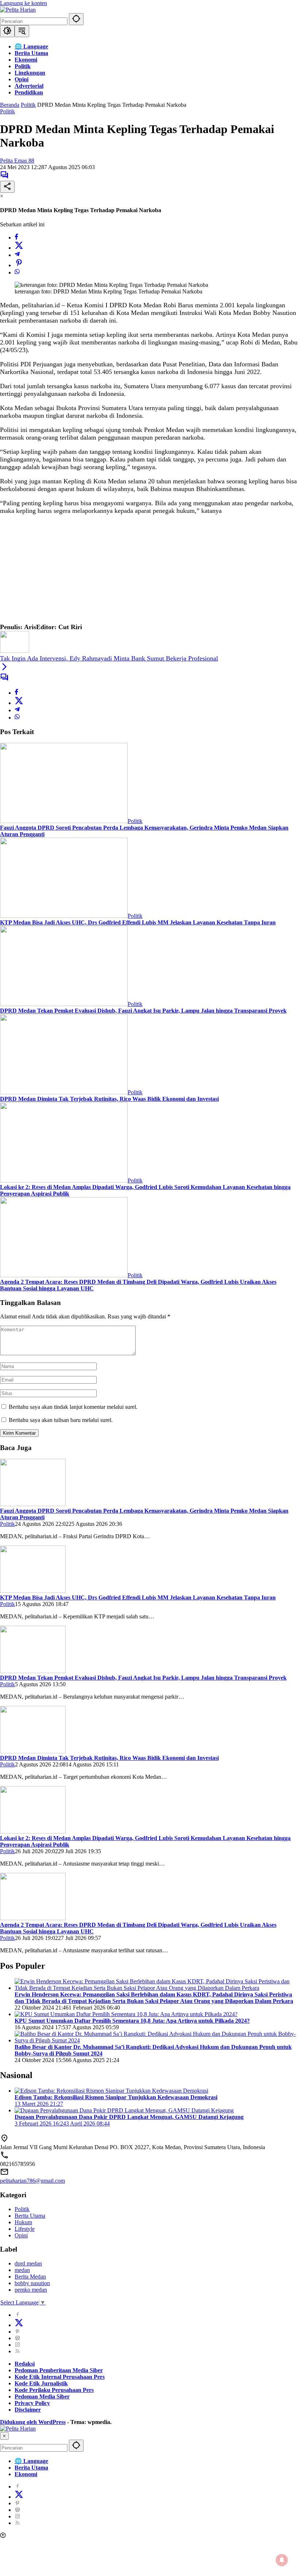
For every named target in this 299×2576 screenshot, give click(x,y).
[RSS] (18, 2351)
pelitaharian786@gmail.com (32, 2181)
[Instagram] (18, 2345)
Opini (21, 2235)
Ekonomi (26, 2474)
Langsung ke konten (24, 3)
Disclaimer (28, 2410)
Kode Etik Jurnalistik (41, 2383)
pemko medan (31, 2290)
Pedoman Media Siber (42, 2396)
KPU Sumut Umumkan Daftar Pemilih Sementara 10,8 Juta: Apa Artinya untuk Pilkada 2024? (132, 2021)
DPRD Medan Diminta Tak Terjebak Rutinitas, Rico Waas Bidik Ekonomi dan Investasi (109, 1099)
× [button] (4, 2436)
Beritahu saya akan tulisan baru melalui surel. (61, 1420)
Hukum (23, 2222)
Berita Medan (30, 2277)
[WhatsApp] (17, 272)
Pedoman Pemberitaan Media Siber (59, 2370)
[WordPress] (18, 2338)
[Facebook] (16, 237)
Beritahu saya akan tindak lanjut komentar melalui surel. (73, 1407)
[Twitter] (19, 248)
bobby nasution (32, 2283)
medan (22, 2270)
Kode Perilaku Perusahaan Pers (54, 2390)
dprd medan (28, 2263)
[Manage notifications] (282, 2560)
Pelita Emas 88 (17, 161)
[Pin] (19, 265)
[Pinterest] (18, 2332)
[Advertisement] (149, 572)
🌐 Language (31, 2461)
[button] (76, 19)
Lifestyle (25, 2229)
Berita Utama (30, 2216)
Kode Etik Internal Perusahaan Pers (60, 2377)
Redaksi (25, 2364)
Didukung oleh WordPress (33, 2422)
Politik (7, 111)
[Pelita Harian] (18, 10)
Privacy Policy (32, 2403)
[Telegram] (17, 255)
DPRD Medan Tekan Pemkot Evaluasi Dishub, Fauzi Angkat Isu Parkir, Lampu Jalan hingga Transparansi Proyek (143, 1011)
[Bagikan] (7, 187)
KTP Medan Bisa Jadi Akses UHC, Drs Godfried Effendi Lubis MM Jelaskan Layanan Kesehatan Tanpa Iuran (138, 922)
